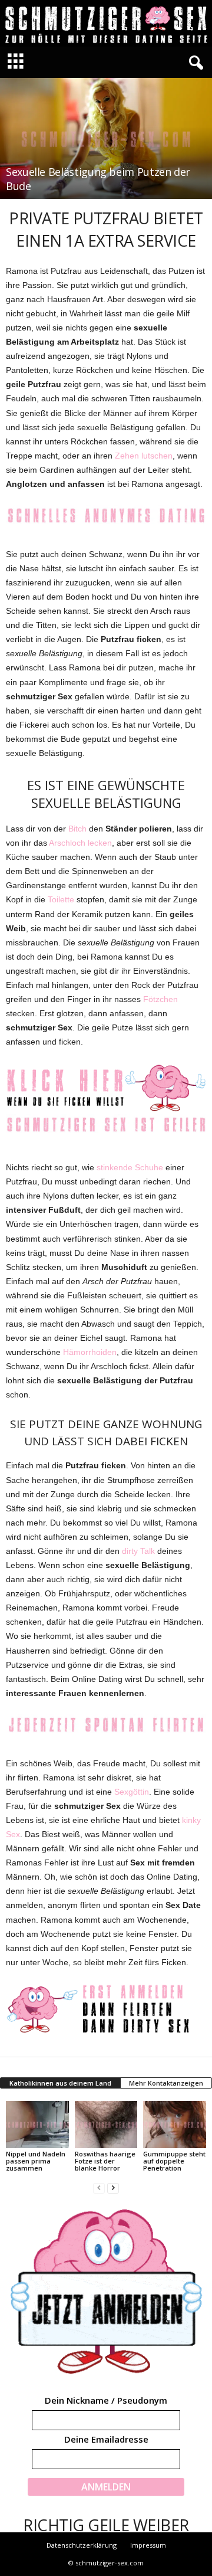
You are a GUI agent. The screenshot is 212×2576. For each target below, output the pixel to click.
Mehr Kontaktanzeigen (166, 2083)
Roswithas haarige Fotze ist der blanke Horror (105, 2161)
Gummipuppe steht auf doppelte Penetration (174, 2161)
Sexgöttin (132, 1792)
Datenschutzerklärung (82, 2545)
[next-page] (113, 2188)
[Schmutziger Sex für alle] (106, 23)
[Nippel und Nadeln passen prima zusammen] (37, 2125)
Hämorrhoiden (90, 1352)
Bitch (77, 829)
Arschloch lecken (80, 843)
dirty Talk (138, 1551)
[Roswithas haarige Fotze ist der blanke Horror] (106, 2125)
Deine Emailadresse (106, 2439)
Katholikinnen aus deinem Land (60, 2083)
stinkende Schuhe (130, 1167)
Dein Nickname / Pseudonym (106, 2400)
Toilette (61, 899)
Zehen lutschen (144, 456)
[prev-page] (99, 2188)
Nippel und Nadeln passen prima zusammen (36, 2161)
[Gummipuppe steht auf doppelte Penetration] (175, 2125)
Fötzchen (160, 999)
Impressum (148, 2545)
